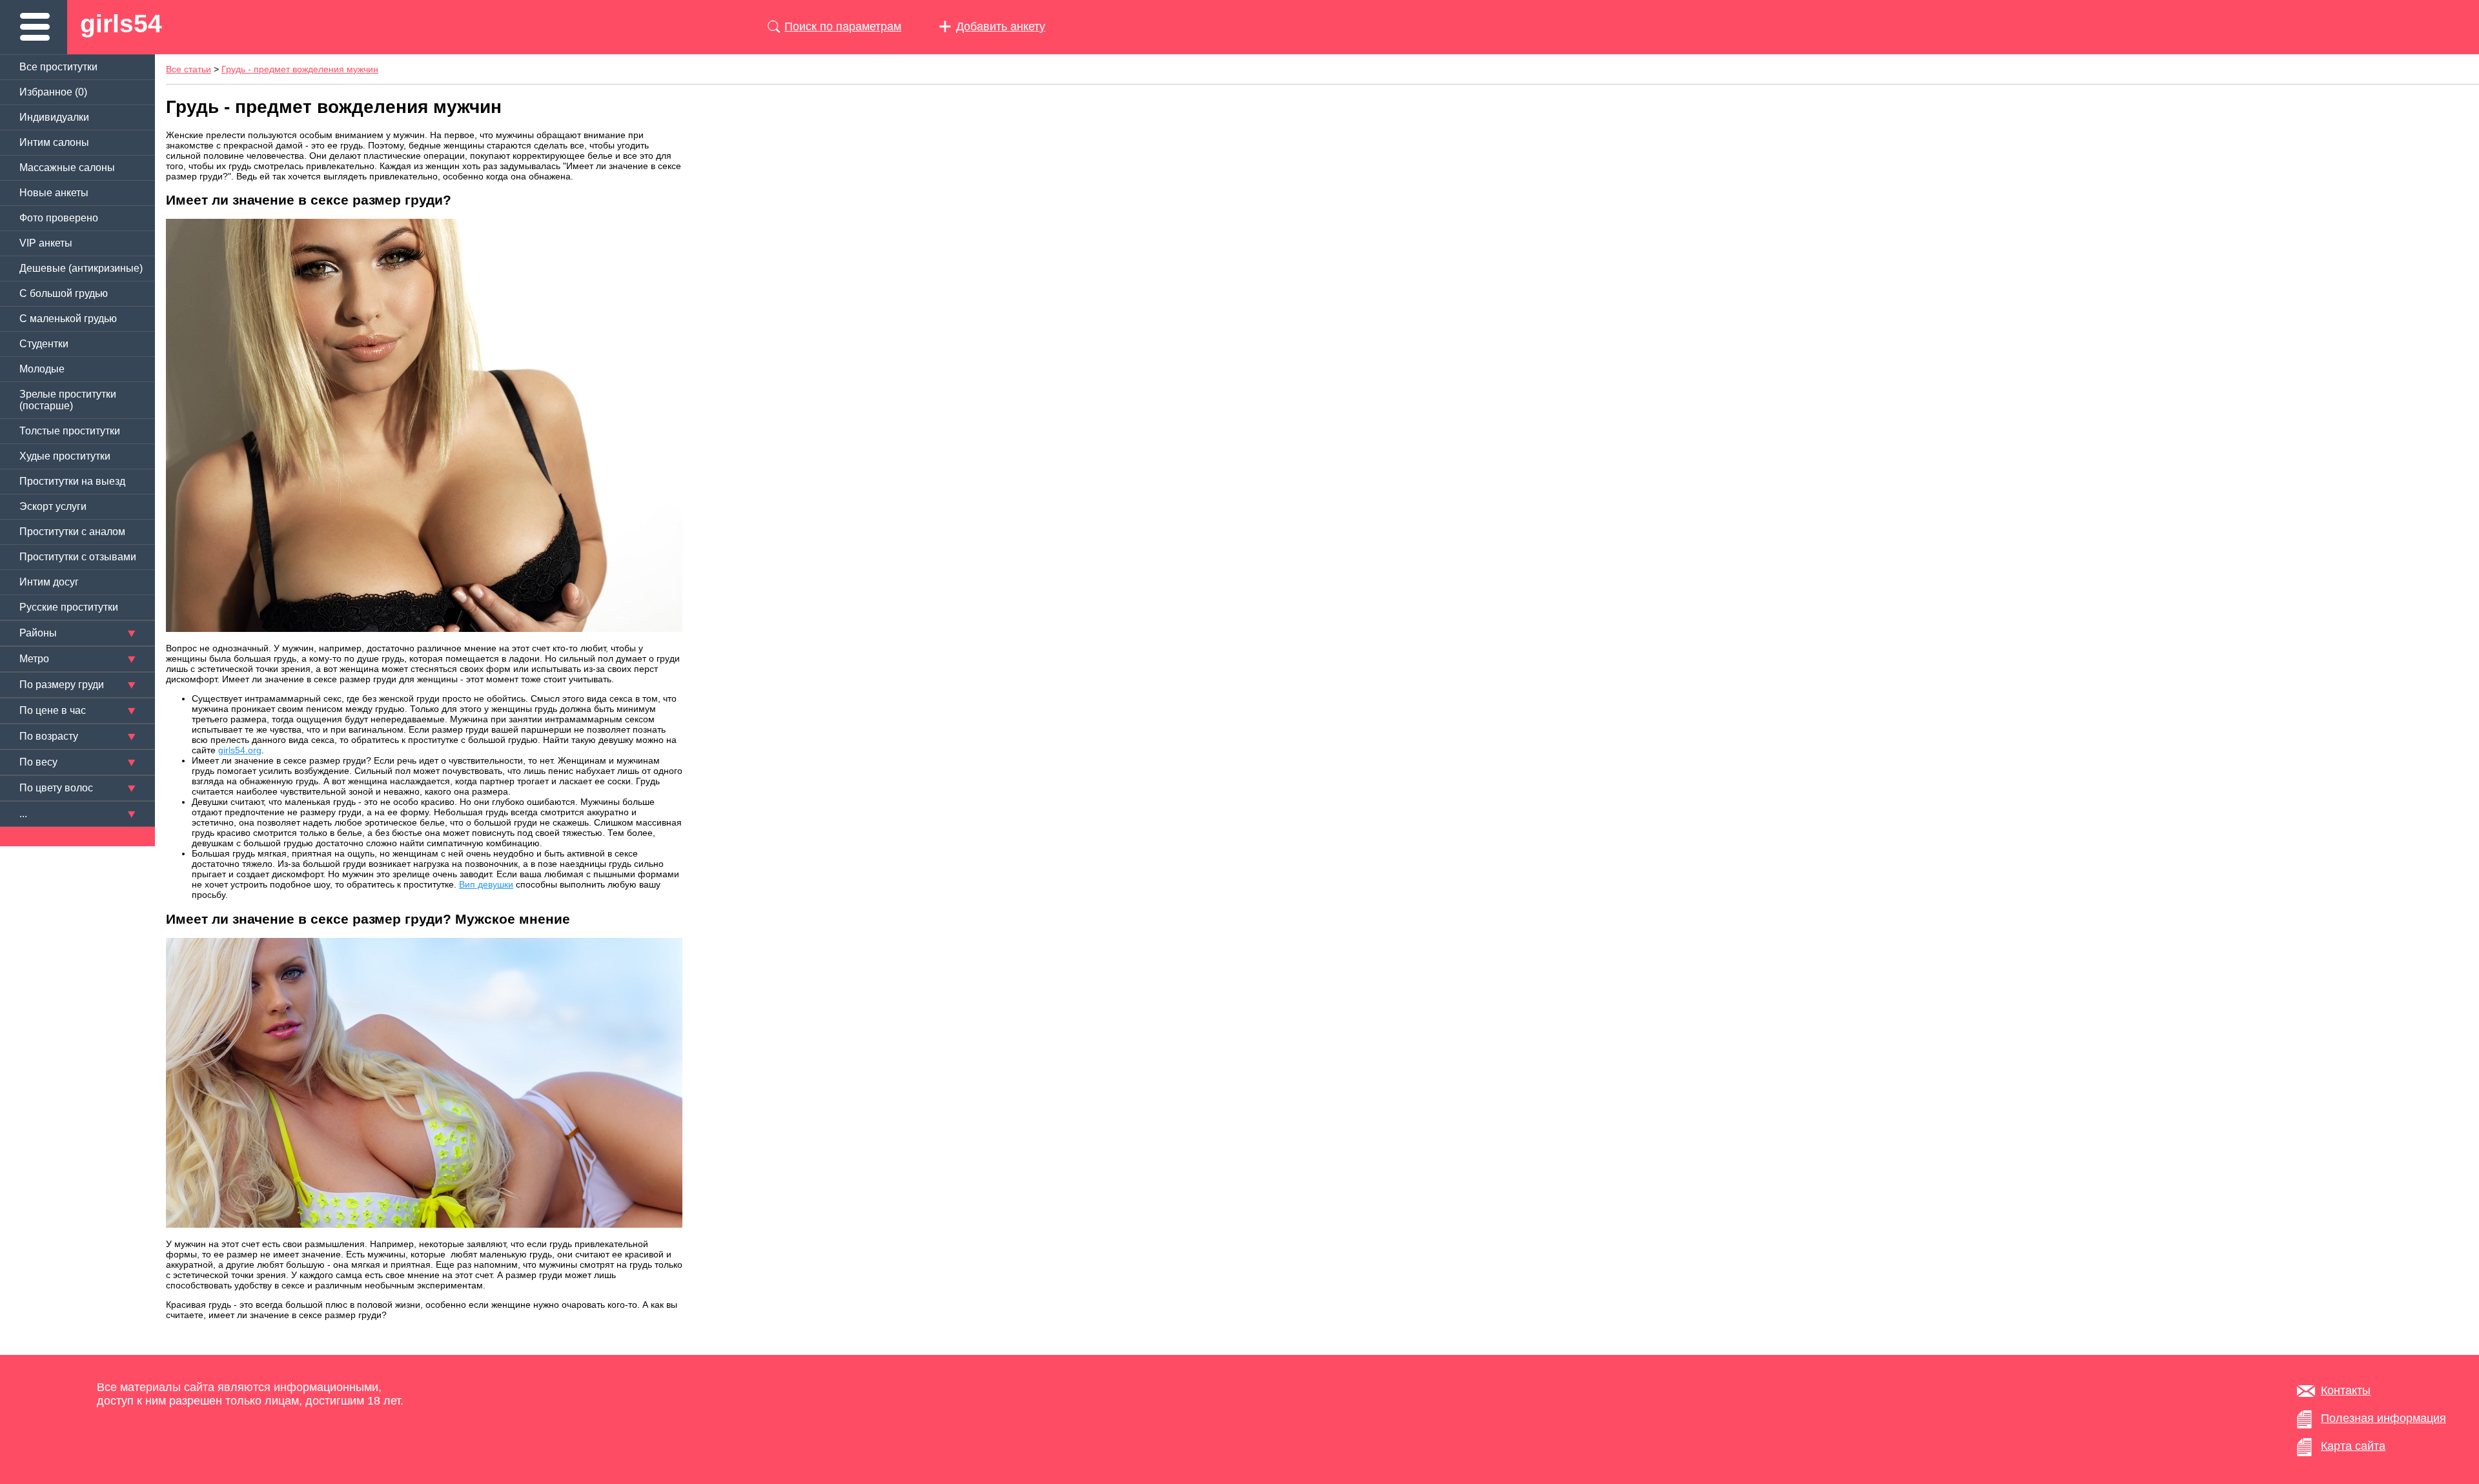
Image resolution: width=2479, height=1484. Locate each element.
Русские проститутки (69, 607)
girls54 (121, 24)
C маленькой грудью (68, 319)
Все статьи (189, 69)
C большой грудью (64, 293)
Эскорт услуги (53, 506)
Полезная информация (2383, 1418)
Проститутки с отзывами (78, 557)
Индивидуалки (54, 117)
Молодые (42, 369)
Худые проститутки (65, 456)
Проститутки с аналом (72, 532)
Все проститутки (58, 67)
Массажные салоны (67, 168)
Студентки (44, 344)
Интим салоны (54, 142)
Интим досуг (49, 582)
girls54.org (240, 750)
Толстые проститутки (70, 431)
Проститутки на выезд (72, 481)
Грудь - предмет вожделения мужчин (300, 69)
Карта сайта (2353, 1446)
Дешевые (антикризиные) (81, 268)
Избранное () (53, 92)
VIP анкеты (46, 243)
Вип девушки (486, 884)
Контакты (2346, 1390)
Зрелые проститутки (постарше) (68, 400)
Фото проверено (59, 218)
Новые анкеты (54, 193)
